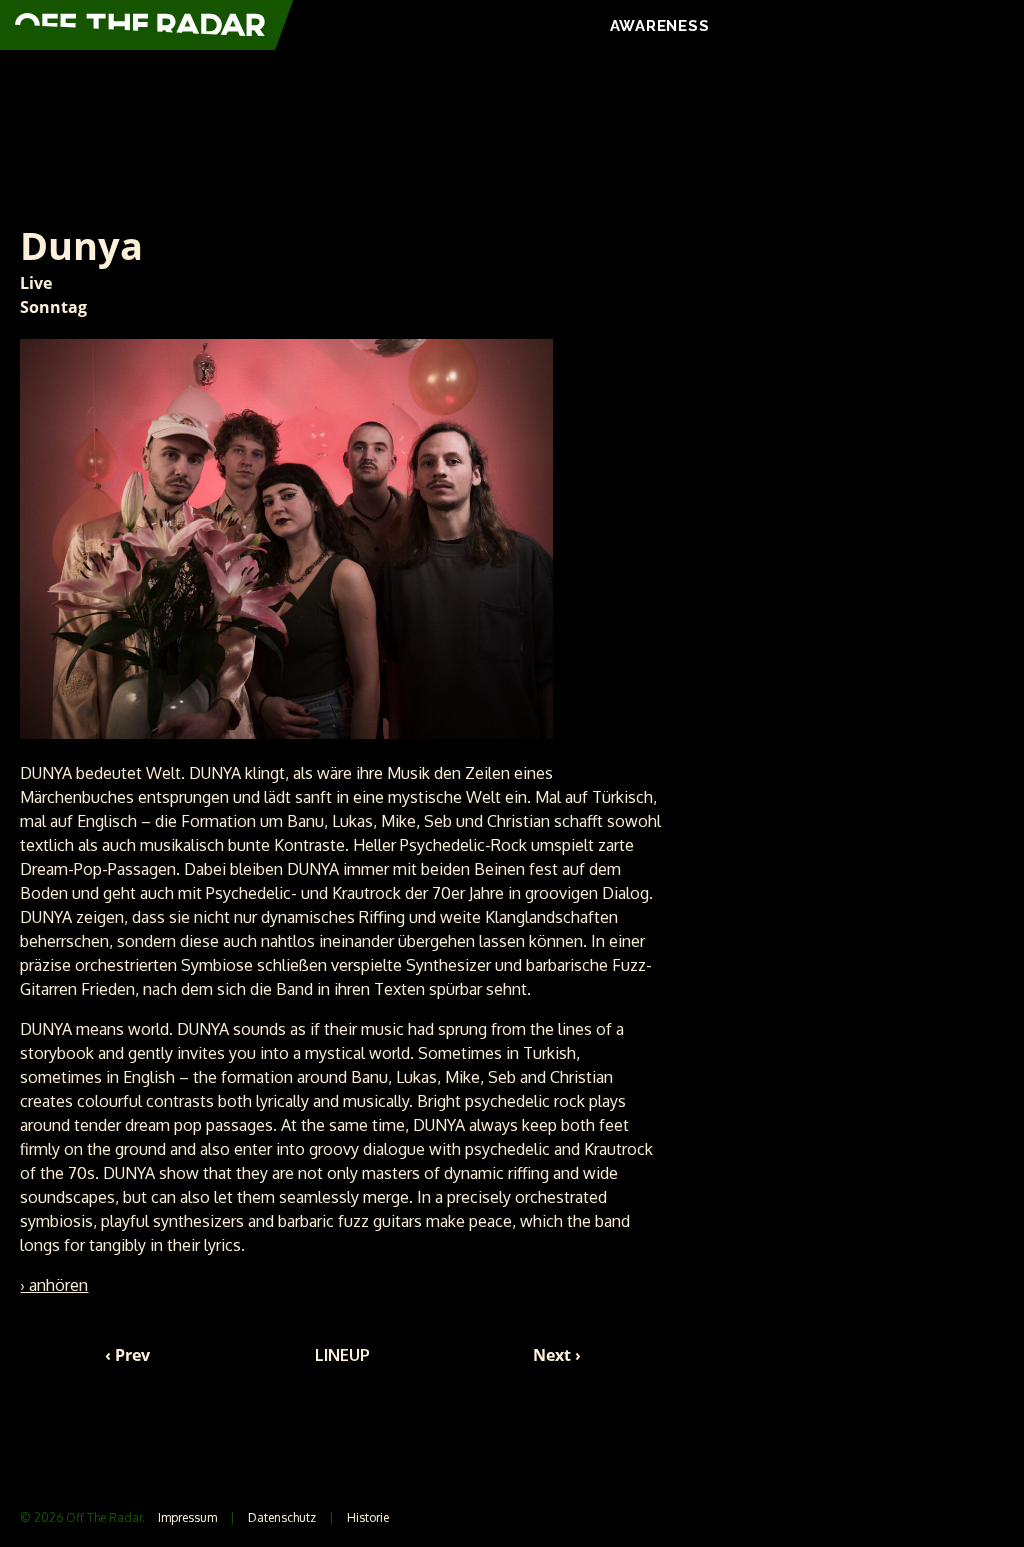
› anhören (54, 1285)
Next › (557, 1355)
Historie (368, 1517)
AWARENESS (660, 26)
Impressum (187, 1517)
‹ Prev (127, 1355)
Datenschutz (282, 1517)
